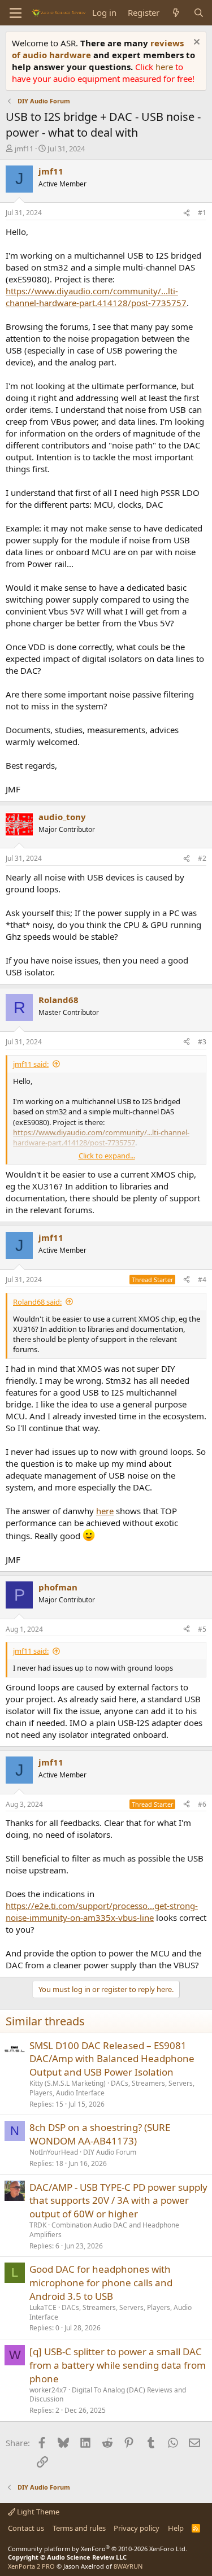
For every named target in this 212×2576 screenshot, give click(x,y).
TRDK (38, 2225)
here (165, 67)
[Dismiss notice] (195, 43)
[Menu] (16, 13)
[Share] (187, 213)
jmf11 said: (31, 1064)
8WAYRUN (128, 2566)
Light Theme (37, 2512)
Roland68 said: (37, 1302)
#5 (202, 1629)
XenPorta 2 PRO (31, 2566)
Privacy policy (137, 2528)
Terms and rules (79, 2528)
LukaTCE (43, 2307)
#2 (202, 858)
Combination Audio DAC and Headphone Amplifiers (104, 2230)
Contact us (26, 2528)
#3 (202, 1042)
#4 (202, 1280)
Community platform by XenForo (98, 2549)
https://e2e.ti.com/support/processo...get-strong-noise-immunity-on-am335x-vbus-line (102, 1912)
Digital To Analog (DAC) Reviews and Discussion (108, 2395)
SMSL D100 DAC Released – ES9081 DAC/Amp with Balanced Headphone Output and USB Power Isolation (112, 2059)
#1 (202, 213)
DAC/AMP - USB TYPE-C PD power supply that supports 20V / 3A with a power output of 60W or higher (118, 2201)
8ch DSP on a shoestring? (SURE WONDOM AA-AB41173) (100, 2134)
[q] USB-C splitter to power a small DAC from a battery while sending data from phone (118, 2365)
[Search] (199, 13)
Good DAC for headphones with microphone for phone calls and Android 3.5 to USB (101, 2283)
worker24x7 (48, 2390)
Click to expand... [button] (107, 1156)
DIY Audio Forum (110, 2152)
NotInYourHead (54, 2152)
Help (176, 2528)
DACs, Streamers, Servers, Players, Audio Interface (112, 2088)
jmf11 (24, 149)
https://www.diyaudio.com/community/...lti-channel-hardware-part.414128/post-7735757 (96, 297)
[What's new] (176, 13)
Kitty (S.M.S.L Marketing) (68, 2083)
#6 (202, 1804)
